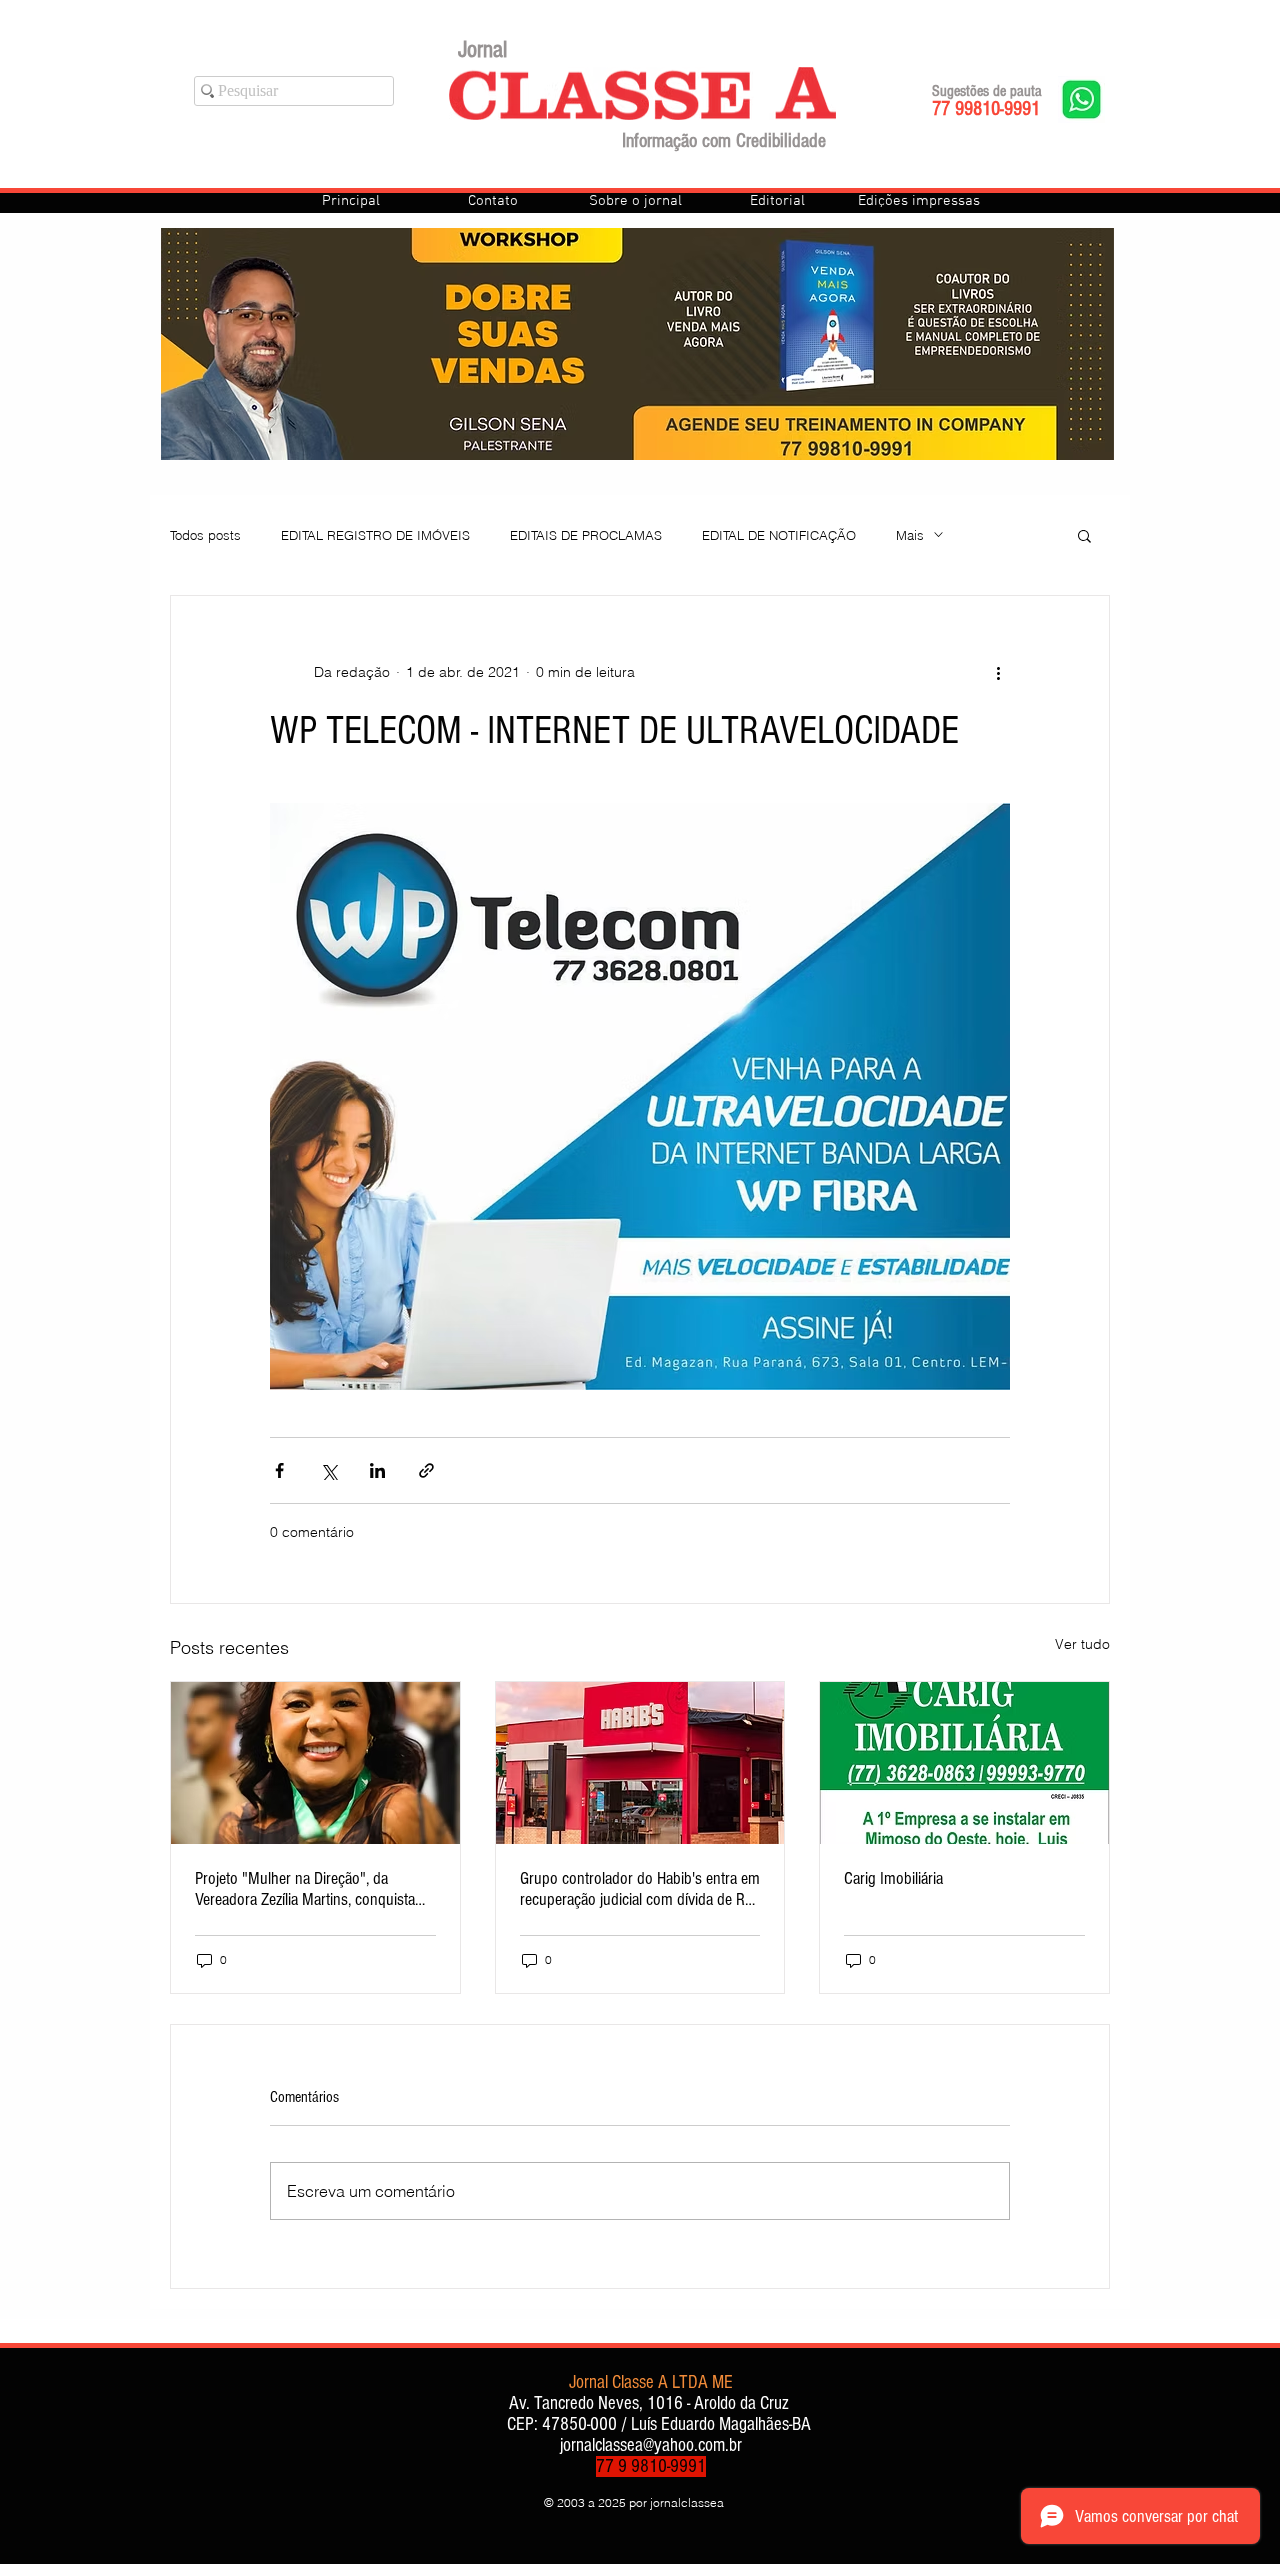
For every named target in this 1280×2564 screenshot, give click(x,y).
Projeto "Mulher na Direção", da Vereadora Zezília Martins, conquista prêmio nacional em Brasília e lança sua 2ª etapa (305, 1889)
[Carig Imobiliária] (964, 1763)
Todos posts (205, 535)
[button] (1084, 535)
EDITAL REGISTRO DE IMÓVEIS (375, 535)
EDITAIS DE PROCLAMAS (586, 535)
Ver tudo (1082, 1644)
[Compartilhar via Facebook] (279, 1470)
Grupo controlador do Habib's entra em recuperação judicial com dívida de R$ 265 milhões (640, 1889)
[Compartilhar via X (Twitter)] (328, 1470)
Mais (910, 535)
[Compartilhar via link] (426, 1470)
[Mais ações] (998, 672)
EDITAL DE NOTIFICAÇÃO (779, 535)
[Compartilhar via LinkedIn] (377, 1470)
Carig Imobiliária (893, 1878)
